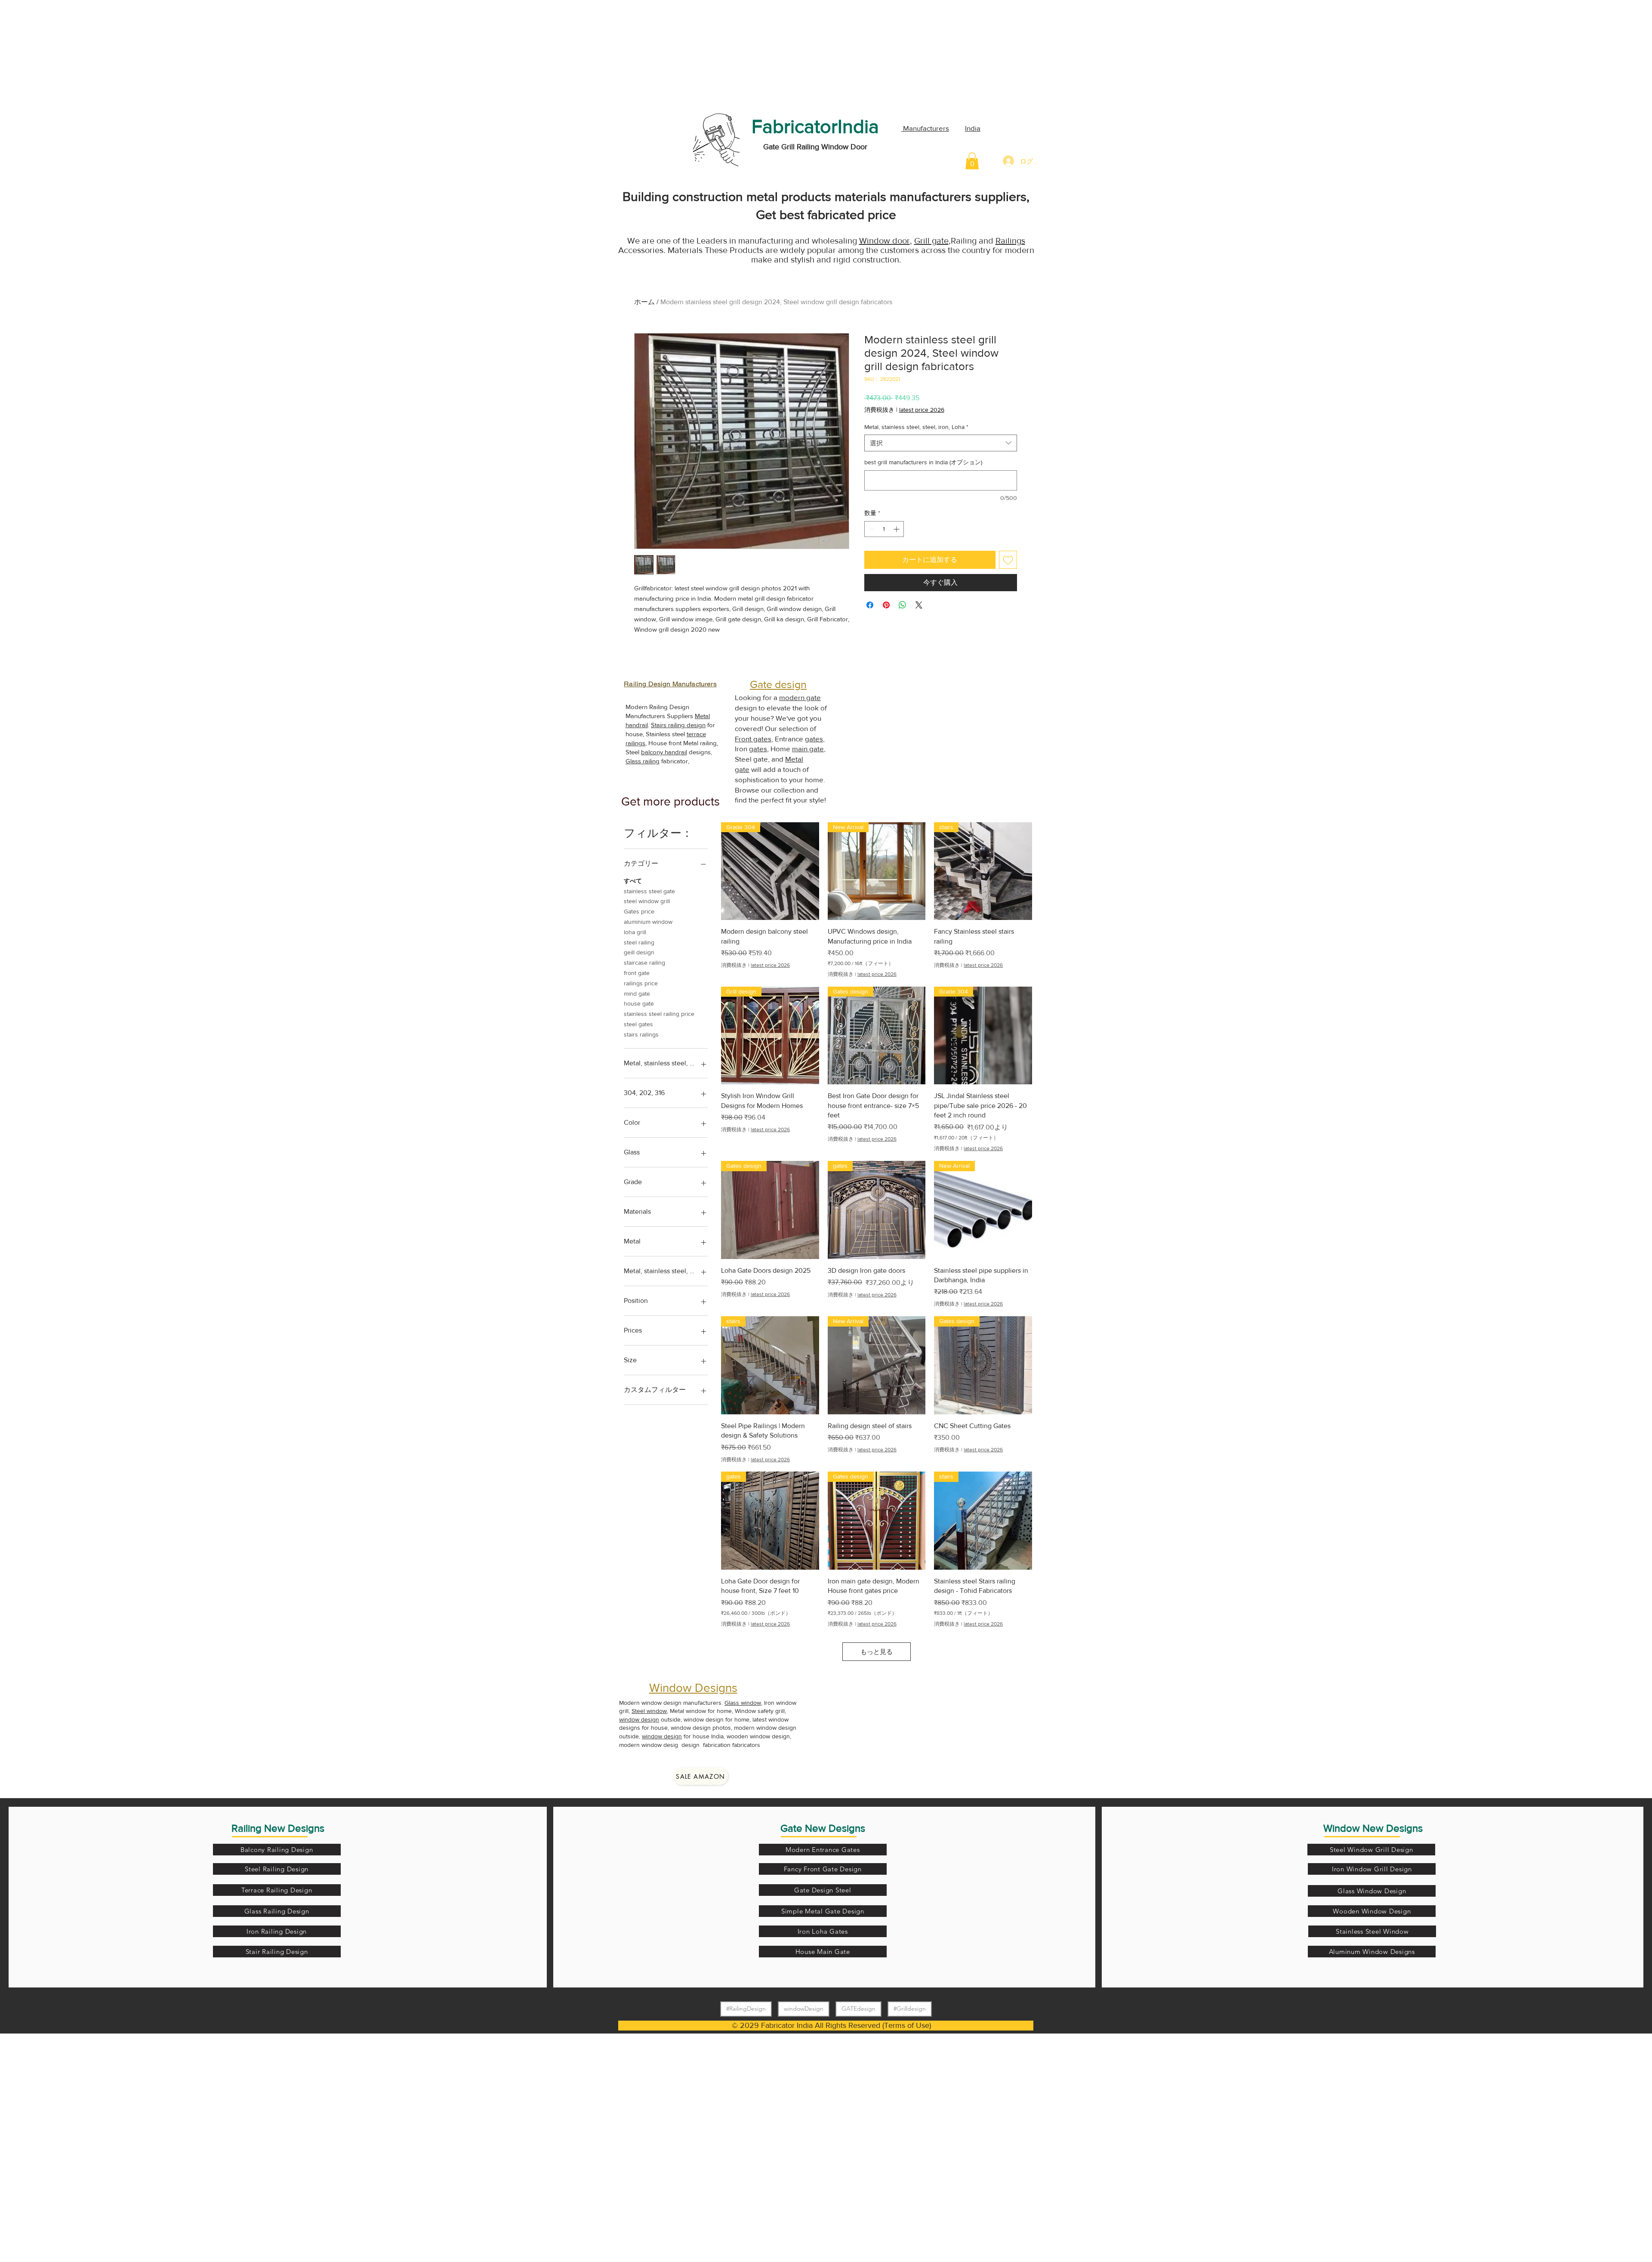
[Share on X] (919, 605)
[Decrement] (871, 529)
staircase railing (644, 963)
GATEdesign (858, 2009)
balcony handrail (664, 752)
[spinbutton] (884, 529)
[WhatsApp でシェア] (903, 605)
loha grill (635, 932)
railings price (641, 983)
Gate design (778, 684)
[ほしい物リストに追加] (1008, 560)
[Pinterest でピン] (886, 605)
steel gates (638, 1024)
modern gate (800, 697)
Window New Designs (1373, 1828)
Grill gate (931, 241)
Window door (885, 241)
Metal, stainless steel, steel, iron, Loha (916, 427)
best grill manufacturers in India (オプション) (923, 462)
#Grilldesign (910, 2009)
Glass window (743, 1703)
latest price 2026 (922, 410)
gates (814, 739)
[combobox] (941, 443)
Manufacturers (925, 128)
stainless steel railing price (659, 1014)
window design (639, 1719)
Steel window (649, 1711)
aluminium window (648, 922)
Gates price (639, 911)
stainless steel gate (649, 891)
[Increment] (897, 529)
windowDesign (804, 2009)
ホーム (644, 302)
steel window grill (647, 901)
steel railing (639, 942)
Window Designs (693, 1688)
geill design (639, 952)
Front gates (753, 739)
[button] (972, 161)
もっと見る (877, 1652)
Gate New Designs (823, 1828)
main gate (808, 748)
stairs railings (641, 1034)
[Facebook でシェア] (870, 605)
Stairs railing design (678, 725)
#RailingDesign (746, 2009)
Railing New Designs (278, 1828)
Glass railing (643, 761)
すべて (633, 881)
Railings (1010, 241)
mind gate (637, 994)
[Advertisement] (65, 54)
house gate (639, 1003)
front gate (637, 973)
